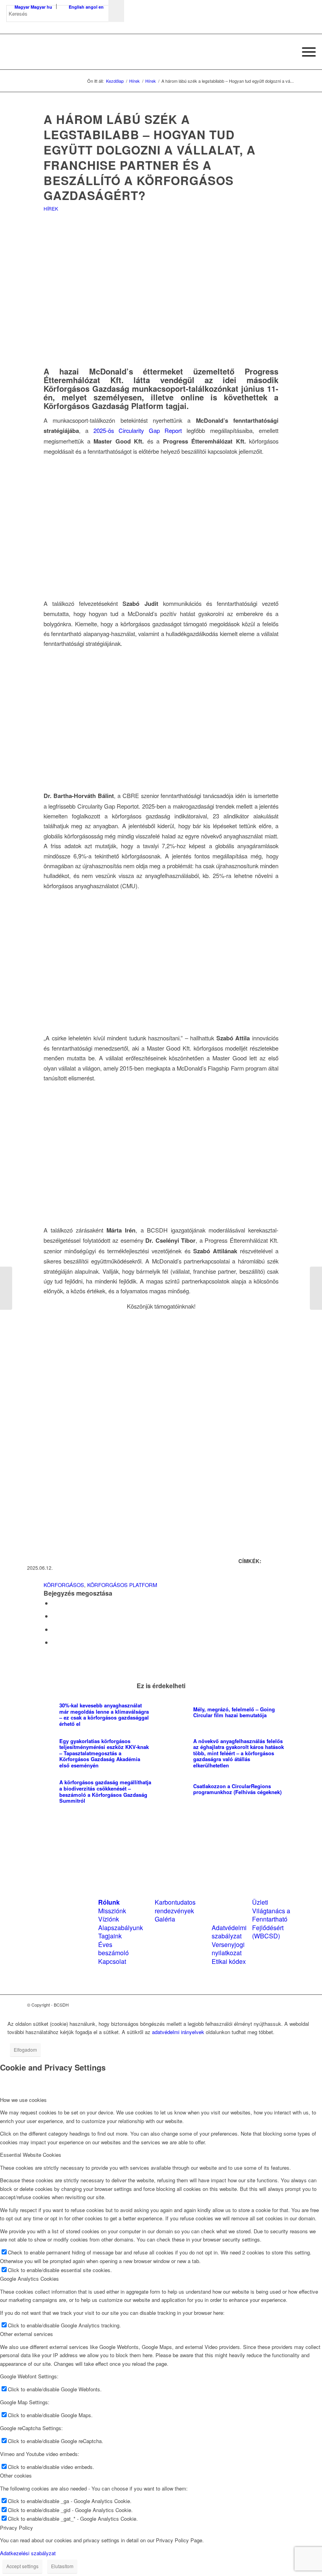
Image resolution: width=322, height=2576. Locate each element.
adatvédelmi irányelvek (178, 2032)
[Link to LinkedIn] (277, 2005)
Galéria (165, 1919)
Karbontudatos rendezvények (175, 1906)
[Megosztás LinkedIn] (55, 1629)
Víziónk (109, 1919)
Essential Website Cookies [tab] (31, 2155)
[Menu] (305, 52)
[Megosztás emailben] (55, 1642)
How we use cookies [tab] (23, 2100)
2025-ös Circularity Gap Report (138, 430)
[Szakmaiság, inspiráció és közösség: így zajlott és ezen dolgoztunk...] (316, 1288)
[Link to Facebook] (265, 2005)
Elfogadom (25, 2050)
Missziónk (112, 1911)
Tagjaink (110, 1936)
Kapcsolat (112, 1961)
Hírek (51, 208)
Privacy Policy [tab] (16, 2528)
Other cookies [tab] (16, 2475)
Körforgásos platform (122, 1585)
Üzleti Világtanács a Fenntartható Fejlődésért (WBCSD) (271, 1919)
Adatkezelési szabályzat (28, 2553)
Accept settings (22, 2566)
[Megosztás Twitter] (55, 1616)
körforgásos (64, 1585)
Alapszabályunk (121, 1928)
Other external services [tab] (27, 2334)
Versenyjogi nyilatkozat (228, 1949)
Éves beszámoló (113, 1949)
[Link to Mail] (289, 2005)
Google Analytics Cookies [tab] (29, 2279)
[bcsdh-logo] (65, 52)
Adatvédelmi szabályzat (229, 1932)
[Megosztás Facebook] (55, 1603)
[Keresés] (286, 52)
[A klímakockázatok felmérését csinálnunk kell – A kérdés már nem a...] (6, 1288)
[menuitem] (286, 52)
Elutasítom (62, 2566)
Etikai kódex (229, 1961)
